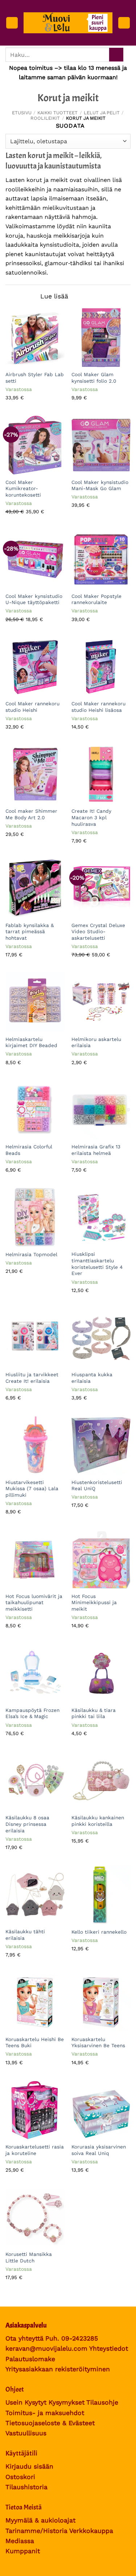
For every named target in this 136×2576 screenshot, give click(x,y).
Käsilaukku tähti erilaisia (25, 1935)
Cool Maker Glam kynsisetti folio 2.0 (94, 378)
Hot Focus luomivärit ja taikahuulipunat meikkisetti (34, 1602)
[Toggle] (28, 297)
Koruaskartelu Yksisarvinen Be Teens (98, 2042)
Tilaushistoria (26, 2487)
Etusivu (22, 113)
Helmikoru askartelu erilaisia (96, 1042)
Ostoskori (20, 2477)
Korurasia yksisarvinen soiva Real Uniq (99, 2150)
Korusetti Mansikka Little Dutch (29, 2257)
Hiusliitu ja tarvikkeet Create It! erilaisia (32, 1378)
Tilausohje (102, 2402)
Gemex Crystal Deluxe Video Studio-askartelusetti (98, 932)
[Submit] (116, 55)
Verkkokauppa (91, 2531)
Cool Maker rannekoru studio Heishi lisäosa (98, 707)
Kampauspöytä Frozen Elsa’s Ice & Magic (32, 1713)
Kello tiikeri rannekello (99, 1932)
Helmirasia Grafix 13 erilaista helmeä (96, 1150)
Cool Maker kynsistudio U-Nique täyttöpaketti (34, 599)
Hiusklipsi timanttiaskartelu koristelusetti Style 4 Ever (97, 1264)
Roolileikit (45, 118)
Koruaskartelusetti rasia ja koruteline (35, 2150)
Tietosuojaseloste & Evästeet (50, 2423)
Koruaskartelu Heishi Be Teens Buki (35, 2042)
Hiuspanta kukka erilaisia (92, 1378)
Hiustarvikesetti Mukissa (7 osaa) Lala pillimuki (32, 1489)
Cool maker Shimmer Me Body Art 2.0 (31, 814)
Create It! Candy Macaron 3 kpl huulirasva (91, 817)
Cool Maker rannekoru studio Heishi (32, 707)
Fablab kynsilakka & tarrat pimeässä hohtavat (30, 932)
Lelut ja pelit (102, 113)
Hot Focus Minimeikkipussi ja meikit (94, 1602)
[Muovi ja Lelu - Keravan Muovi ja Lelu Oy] (68, 23)
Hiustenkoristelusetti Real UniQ (97, 1485)
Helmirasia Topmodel (31, 1254)
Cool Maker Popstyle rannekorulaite (96, 599)
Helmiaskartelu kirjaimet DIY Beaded (31, 1042)
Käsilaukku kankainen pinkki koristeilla (98, 1821)
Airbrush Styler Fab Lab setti (35, 378)
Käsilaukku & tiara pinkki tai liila (94, 1713)
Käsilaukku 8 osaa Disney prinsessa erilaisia (27, 1824)
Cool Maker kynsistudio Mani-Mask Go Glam (100, 485)
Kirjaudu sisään (29, 2466)
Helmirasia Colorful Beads (29, 1150)
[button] (12, 23)
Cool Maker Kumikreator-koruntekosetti (23, 488)
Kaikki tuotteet (57, 113)
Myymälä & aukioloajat (40, 2520)
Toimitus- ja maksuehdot (45, 2413)
